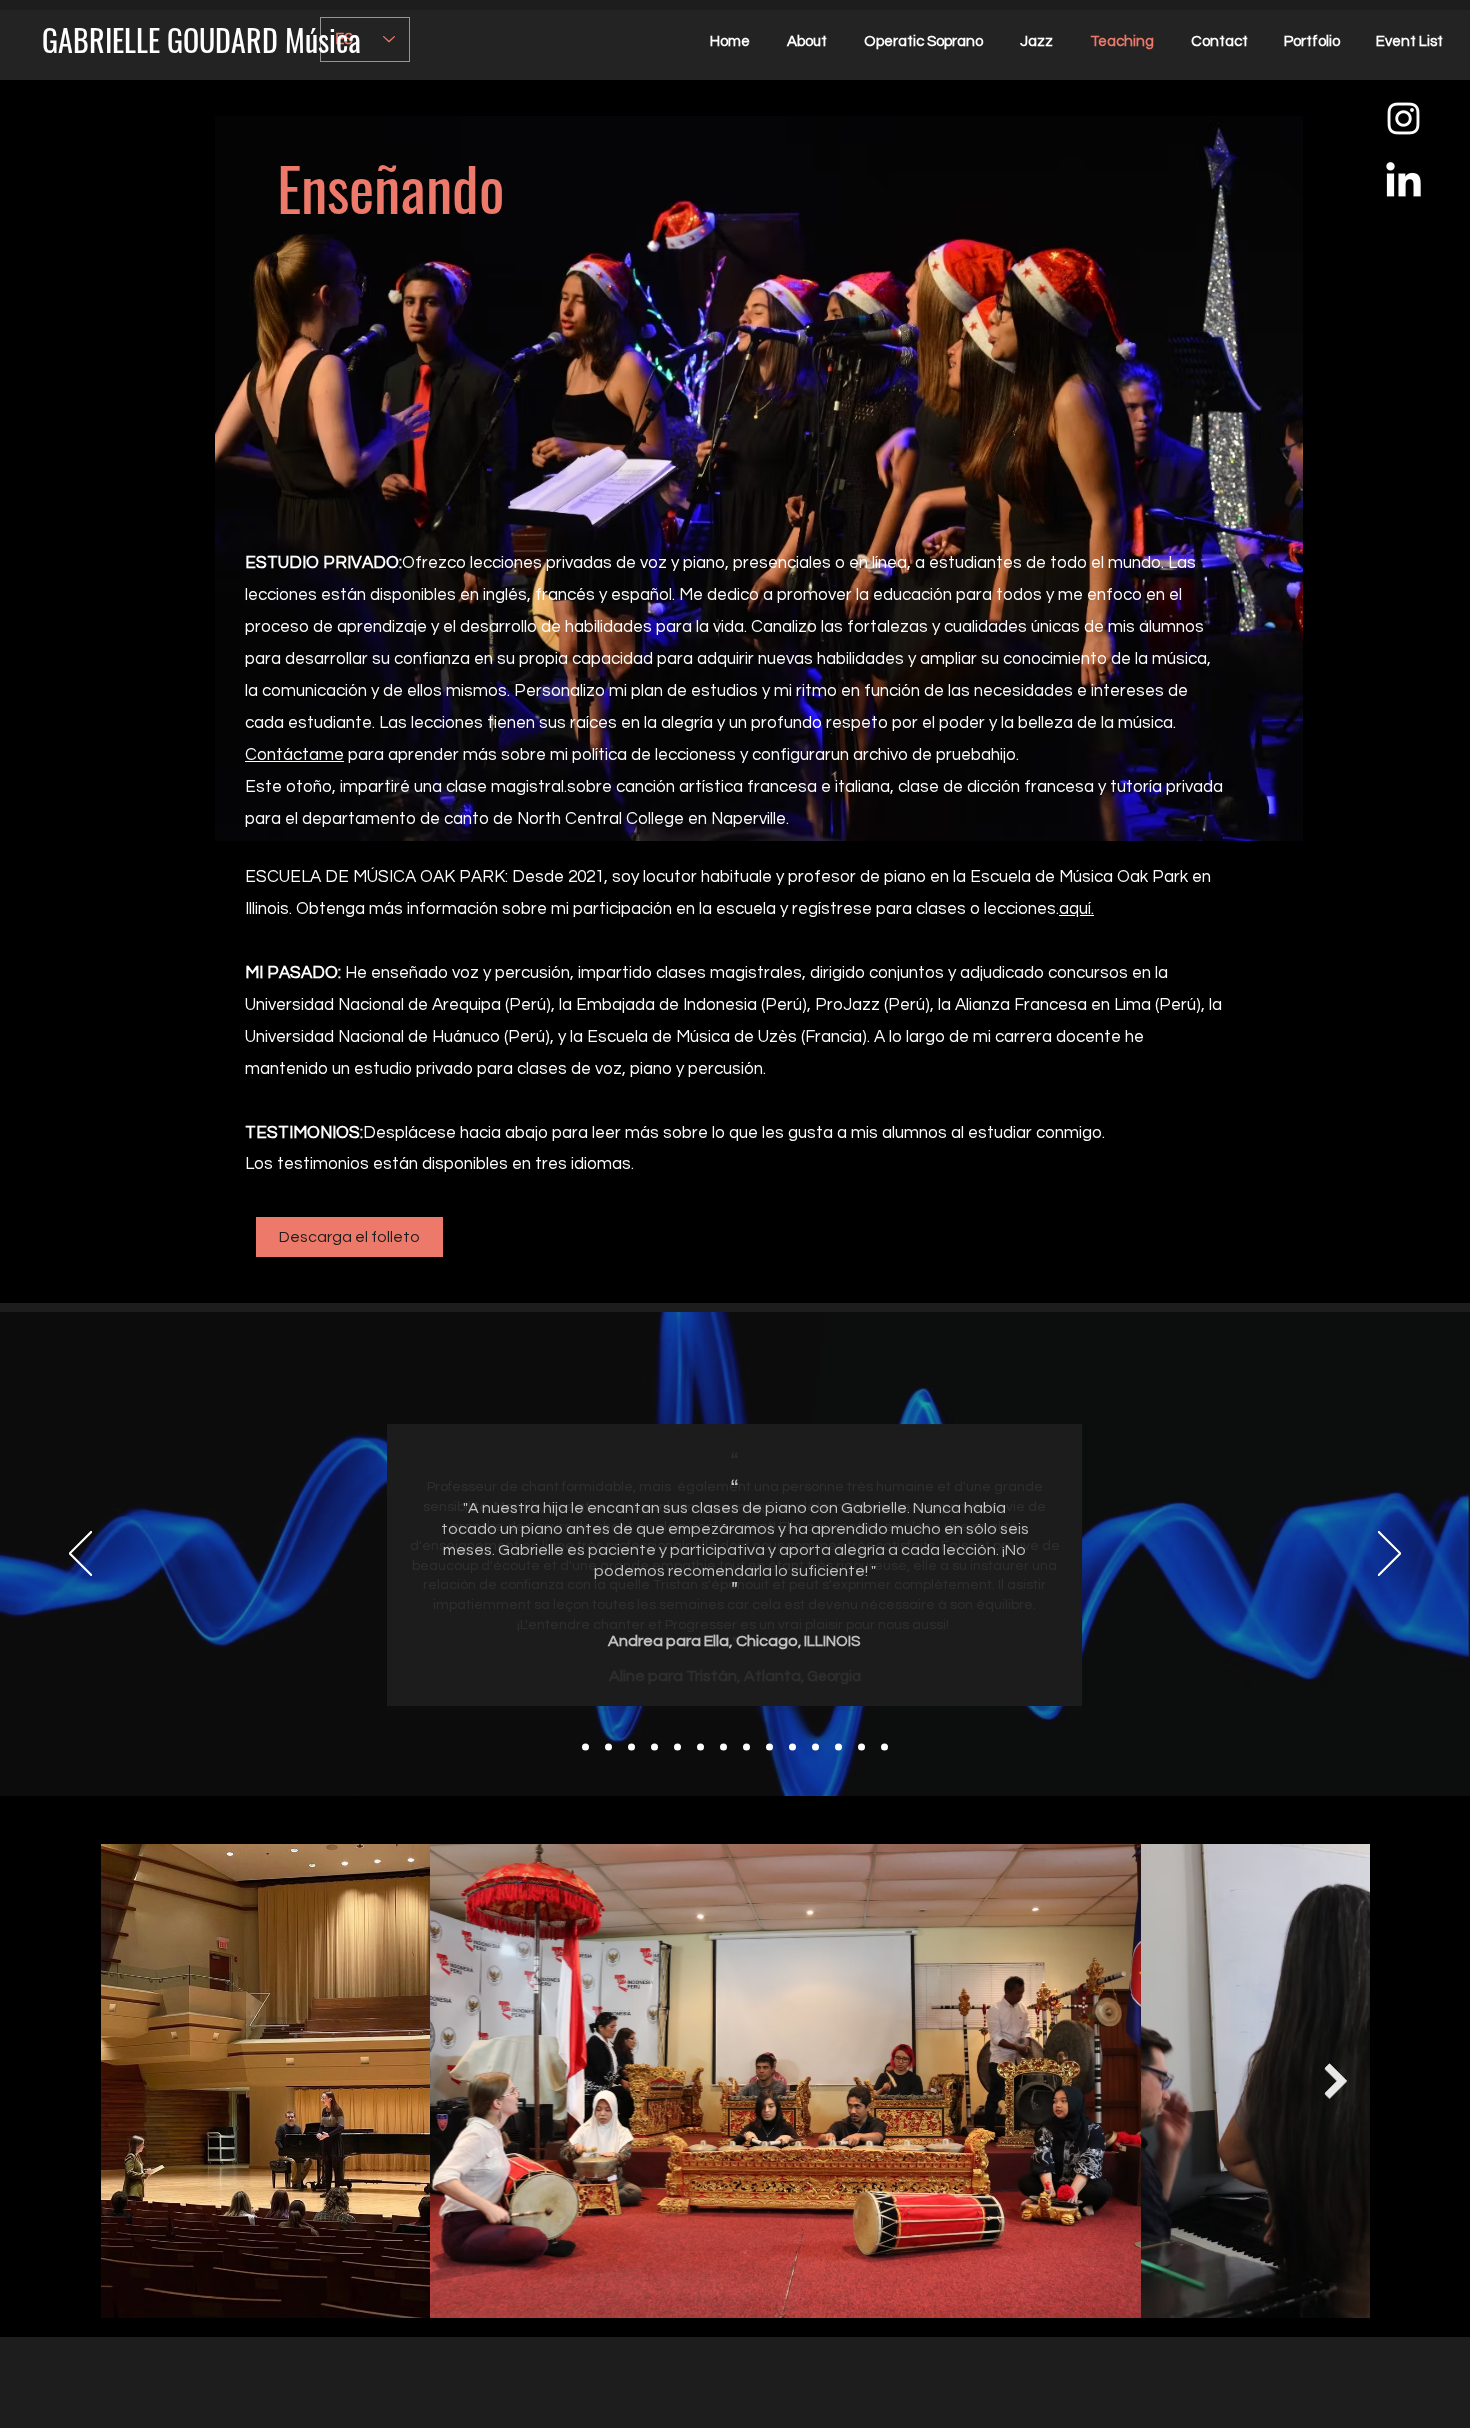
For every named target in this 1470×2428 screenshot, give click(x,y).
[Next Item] (1335, 2080)
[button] (349, 1237)
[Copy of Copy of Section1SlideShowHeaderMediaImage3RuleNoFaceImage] (677, 1747)
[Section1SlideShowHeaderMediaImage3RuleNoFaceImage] (631, 1747)
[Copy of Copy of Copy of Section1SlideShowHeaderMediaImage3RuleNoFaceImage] (700, 1747)
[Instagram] (1403, 118)
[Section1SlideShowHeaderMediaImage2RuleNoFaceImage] (608, 1747)
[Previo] (80, 1555)
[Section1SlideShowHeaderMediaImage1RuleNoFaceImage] (585, 1747)
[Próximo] (1389, 1555)
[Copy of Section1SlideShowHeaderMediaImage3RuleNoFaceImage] (654, 1747)
